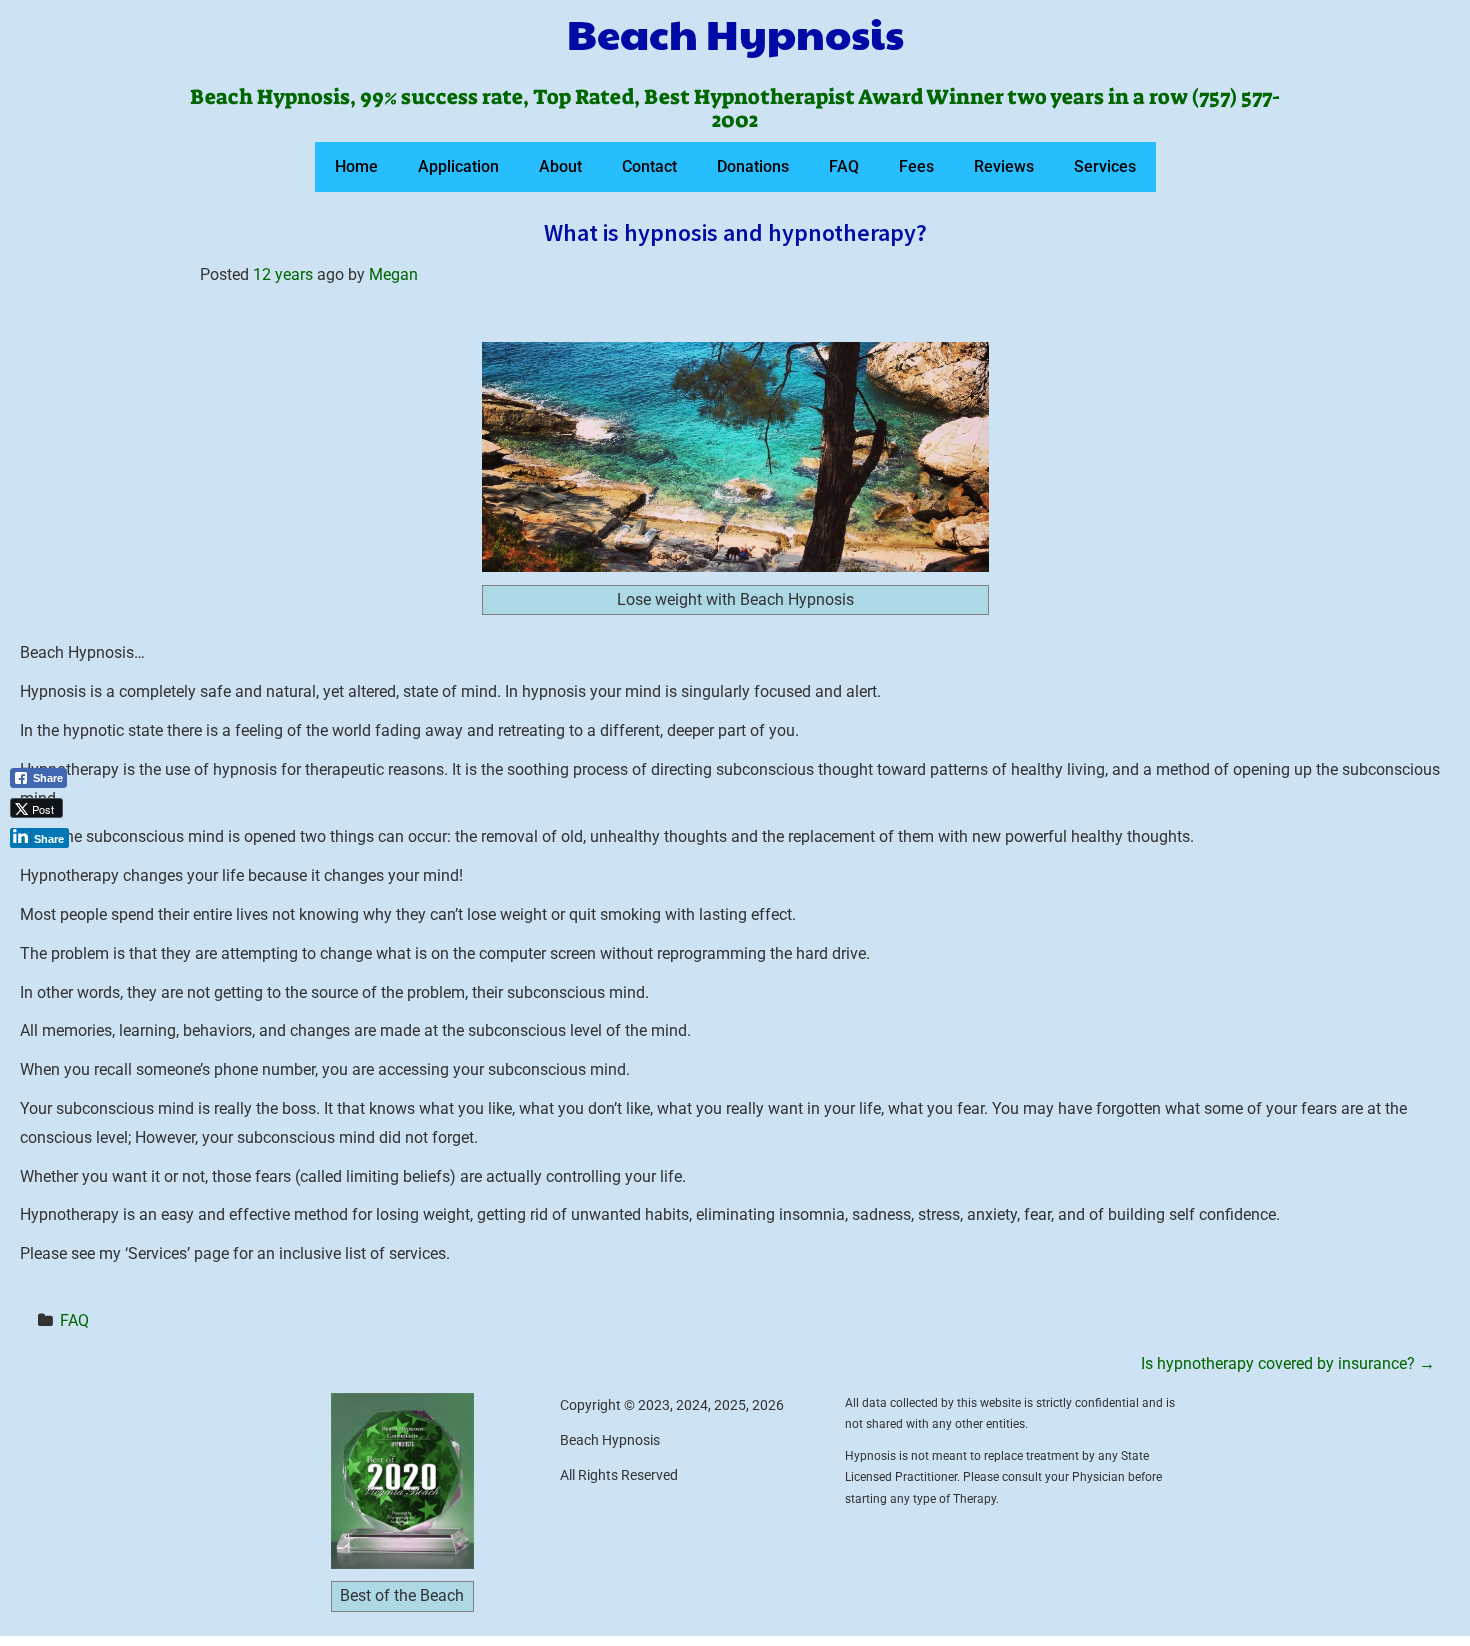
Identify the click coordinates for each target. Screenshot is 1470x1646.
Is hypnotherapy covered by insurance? (1288, 1363)
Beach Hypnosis (735, 33)
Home (356, 166)
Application (458, 166)
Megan (393, 274)
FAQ (844, 166)
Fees (916, 166)
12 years (283, 274)
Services (1105, 166)
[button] (46, 871)
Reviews (1004, 166)
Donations (753, 166)
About (560, 166)
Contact (649, 166)
